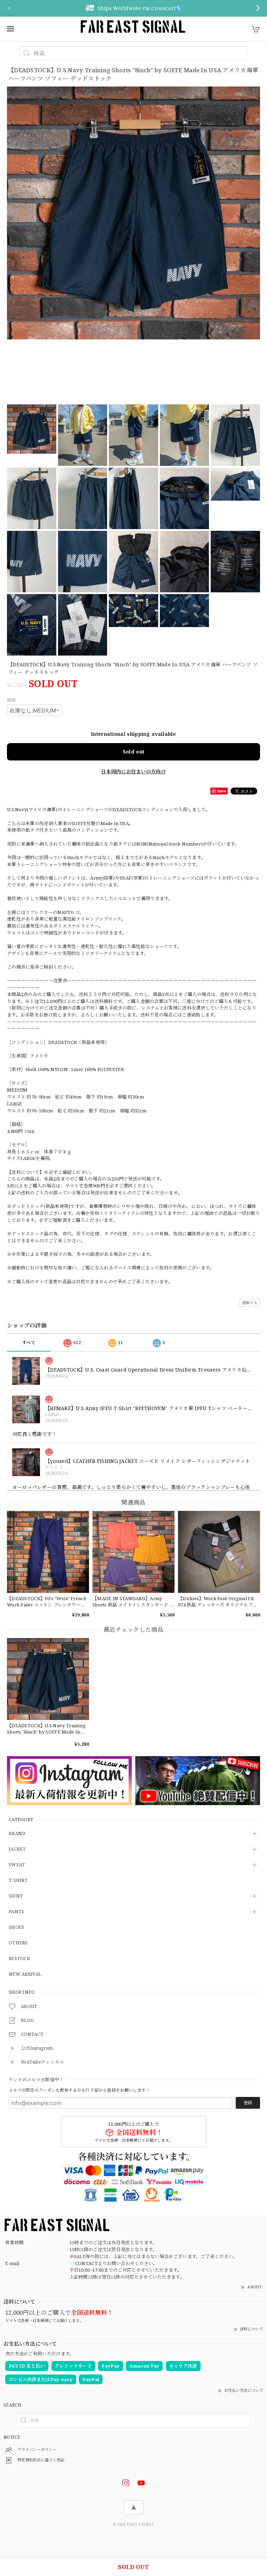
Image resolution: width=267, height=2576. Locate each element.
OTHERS (18, 1943)
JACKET (17, 1849)
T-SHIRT (18, 1880)
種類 (11, 700)
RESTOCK (19, 1959)
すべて (29, 1343)
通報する (250, 1303)
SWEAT (17, 1865)
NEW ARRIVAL (25, 1974)
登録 (248, 2103)
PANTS (17, 1912)
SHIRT (16, 1896)
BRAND (17, 1834)
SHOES (17, 1927)
